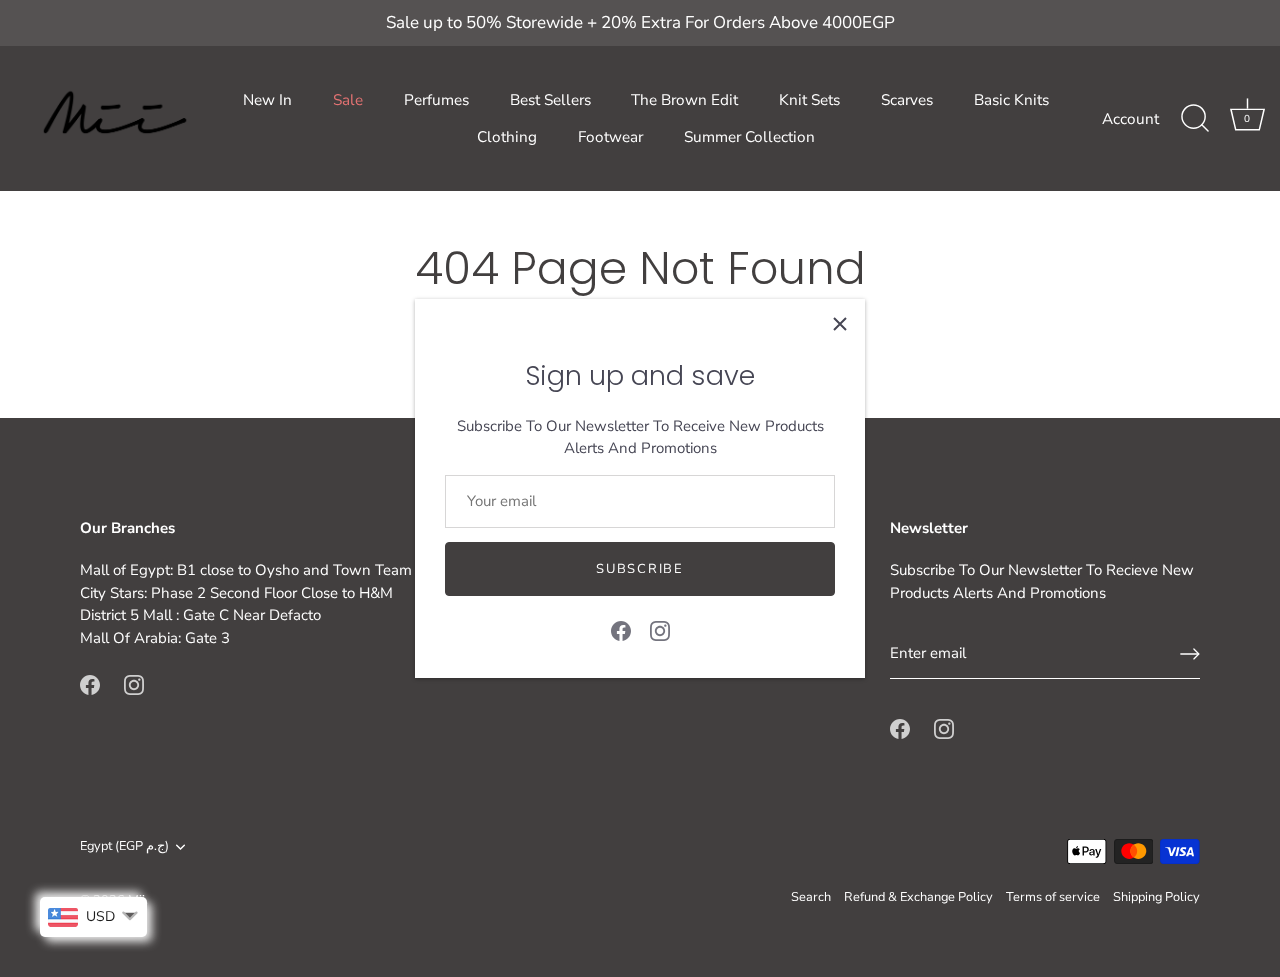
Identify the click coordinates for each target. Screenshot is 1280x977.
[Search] (1195, 119)
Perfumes (436, 100)
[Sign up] (1190, 654)
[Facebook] (621, 629)
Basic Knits (1011, 100)
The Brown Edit (684, 100)
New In (267, 100)
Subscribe (639, 569)
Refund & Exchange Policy (918, 897)
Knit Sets (809, 100)
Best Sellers (550, 100)
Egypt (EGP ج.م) (124, 847)
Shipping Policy (1156, 897)
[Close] (840, 324)
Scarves (907, 100)
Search (811, 897)
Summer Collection (749, 137)
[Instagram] (660, 629)
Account (1130, 119)
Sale (348, 100)
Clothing (507, 137)
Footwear (610, 137)
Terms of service (1053, 897)
